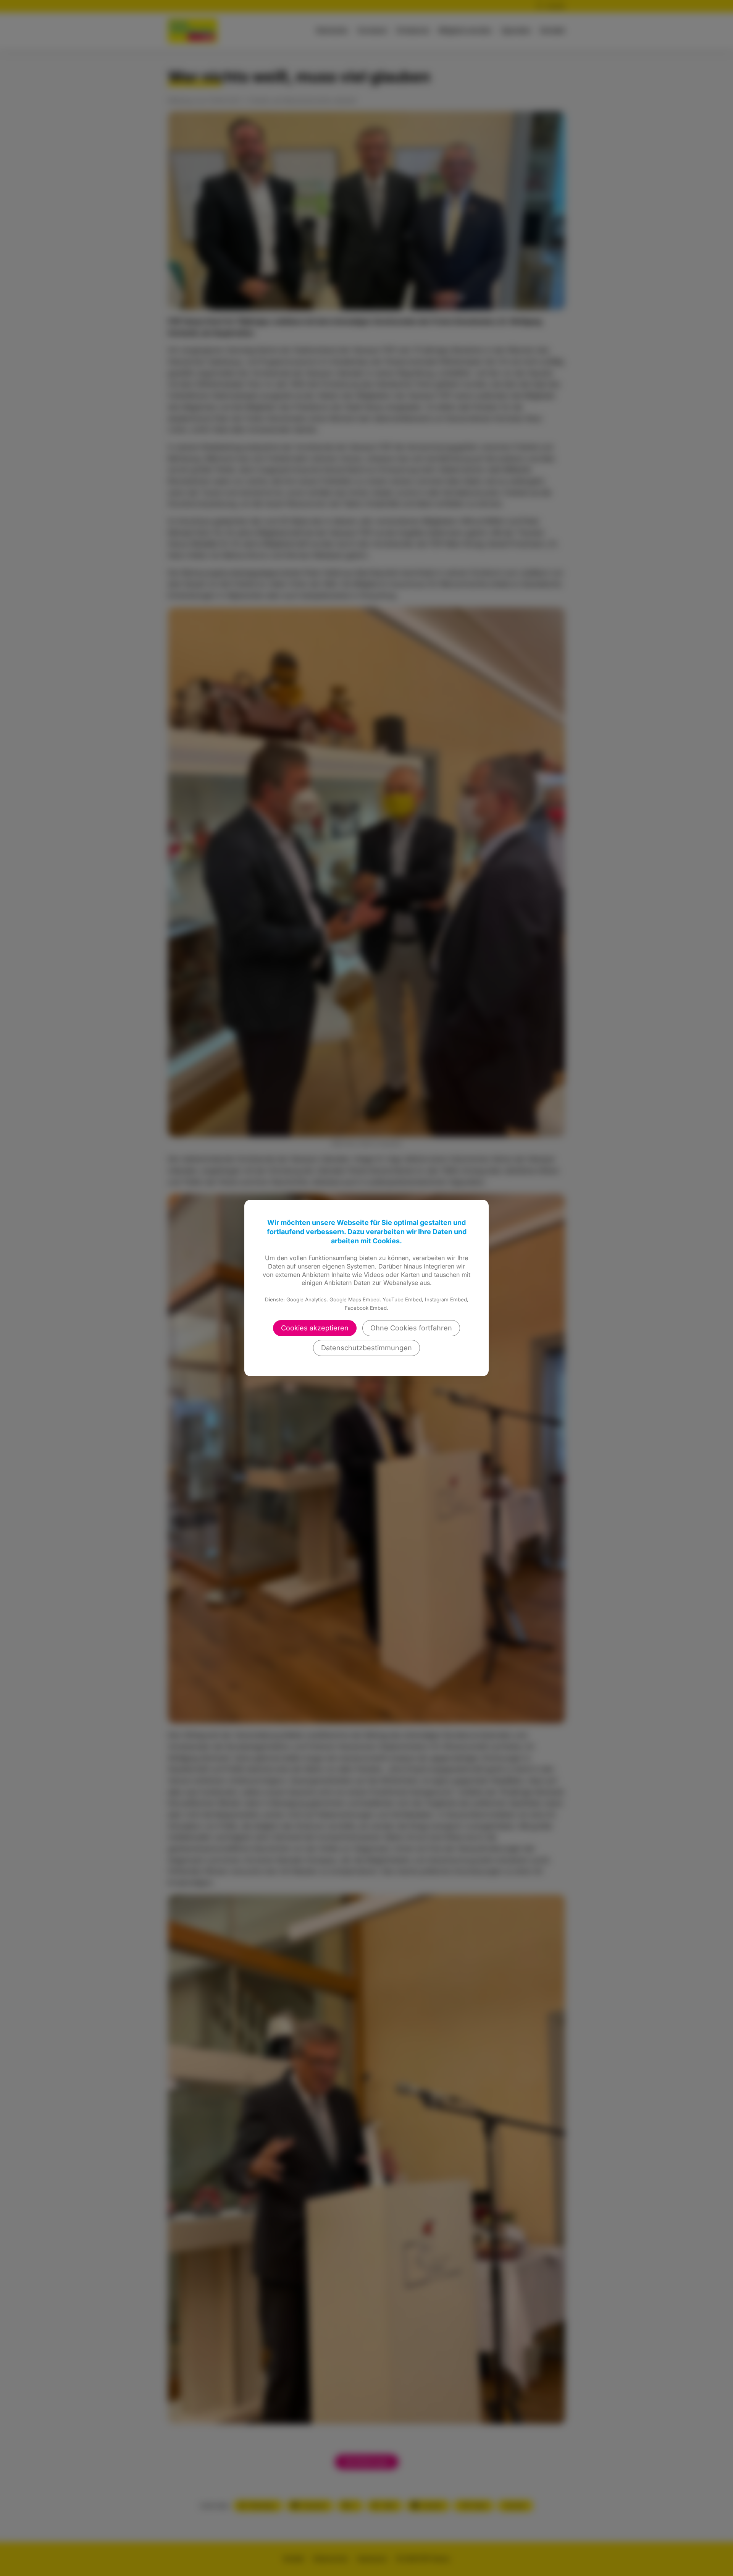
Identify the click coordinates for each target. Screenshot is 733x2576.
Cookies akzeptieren (315, 1328)
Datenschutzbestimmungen (366, 1348)
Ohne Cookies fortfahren (411, 1328)
